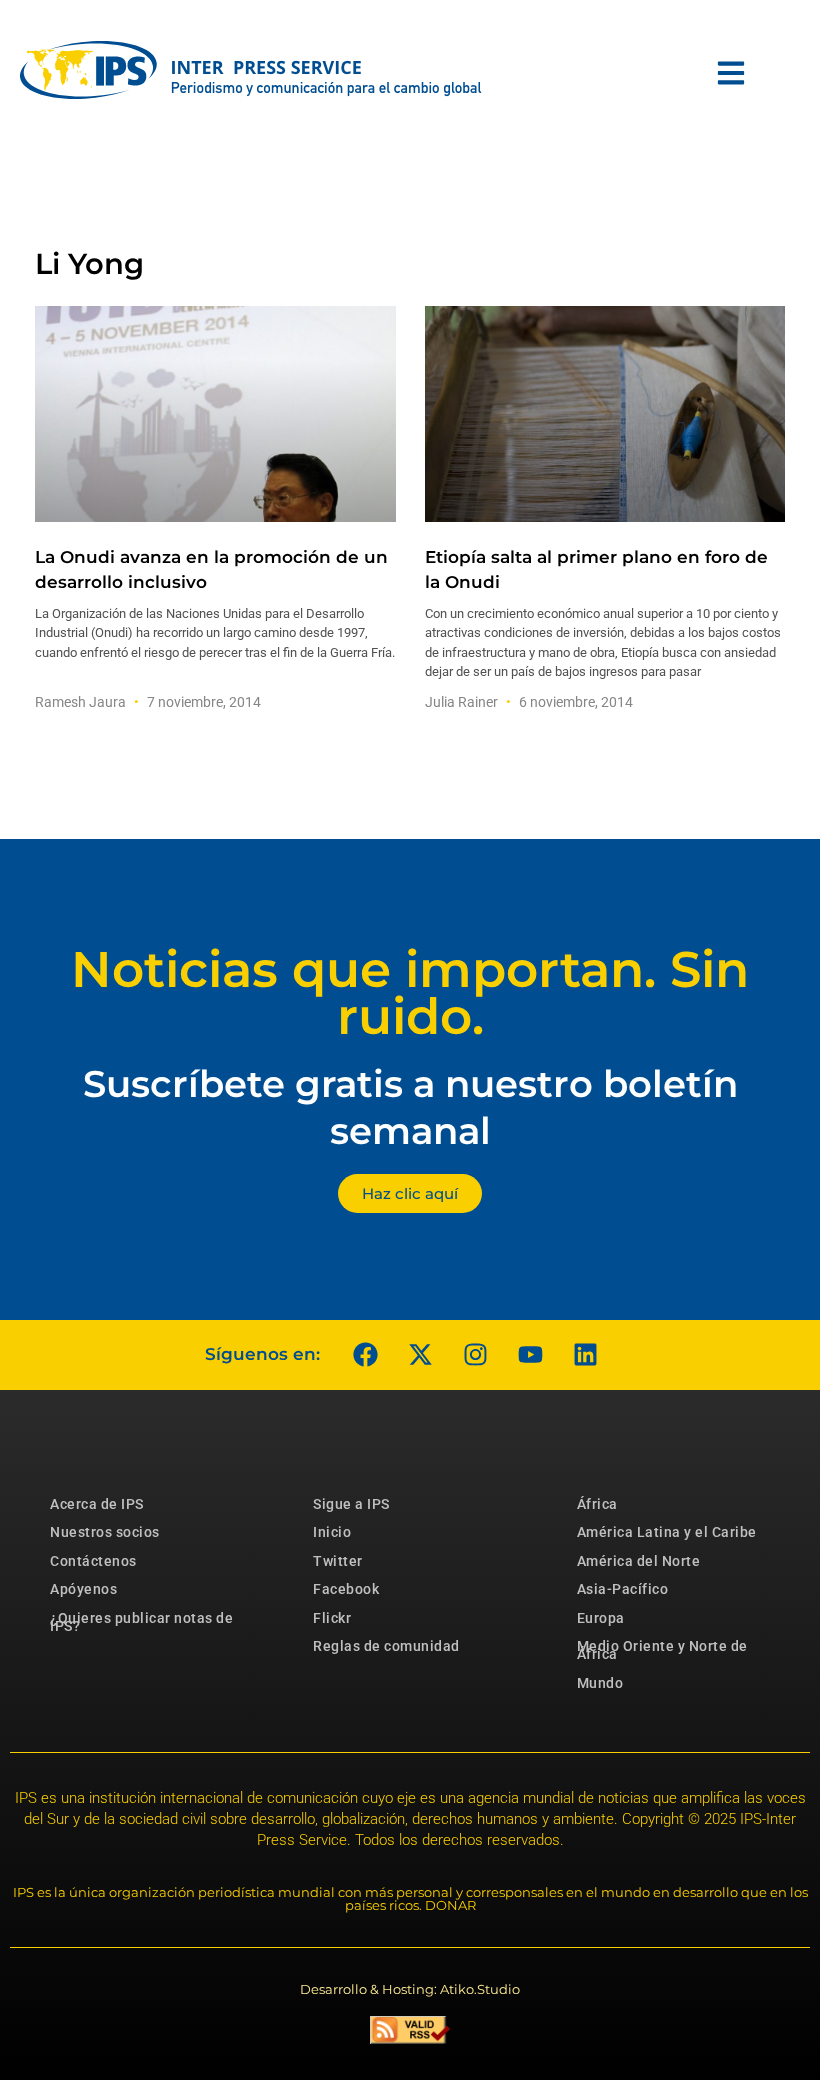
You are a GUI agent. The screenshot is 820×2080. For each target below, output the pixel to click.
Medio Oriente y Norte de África (662, 1650)
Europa (601, 1618)
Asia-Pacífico (623, 1589)
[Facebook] (365, 1355)
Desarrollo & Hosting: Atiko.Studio (410, 1989)
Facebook (346, 1589)
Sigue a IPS (351, 1504)
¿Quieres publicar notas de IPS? (141, 1622)
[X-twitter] (420, 1355)
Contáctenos (93, 1561)
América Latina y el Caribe (667, 1532)
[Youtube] (530, 1355)
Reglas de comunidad (386, 1646)
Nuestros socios (105, 1532)
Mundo (600, 1683)
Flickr (332, 1618)
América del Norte (639, 1561)
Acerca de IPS (97, 1504)
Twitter (338, 1561)
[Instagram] (475, 1355)
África (597, 1504)
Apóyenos (83, 1589)
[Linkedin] (585, 1355)
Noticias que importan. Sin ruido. (410, 993)
